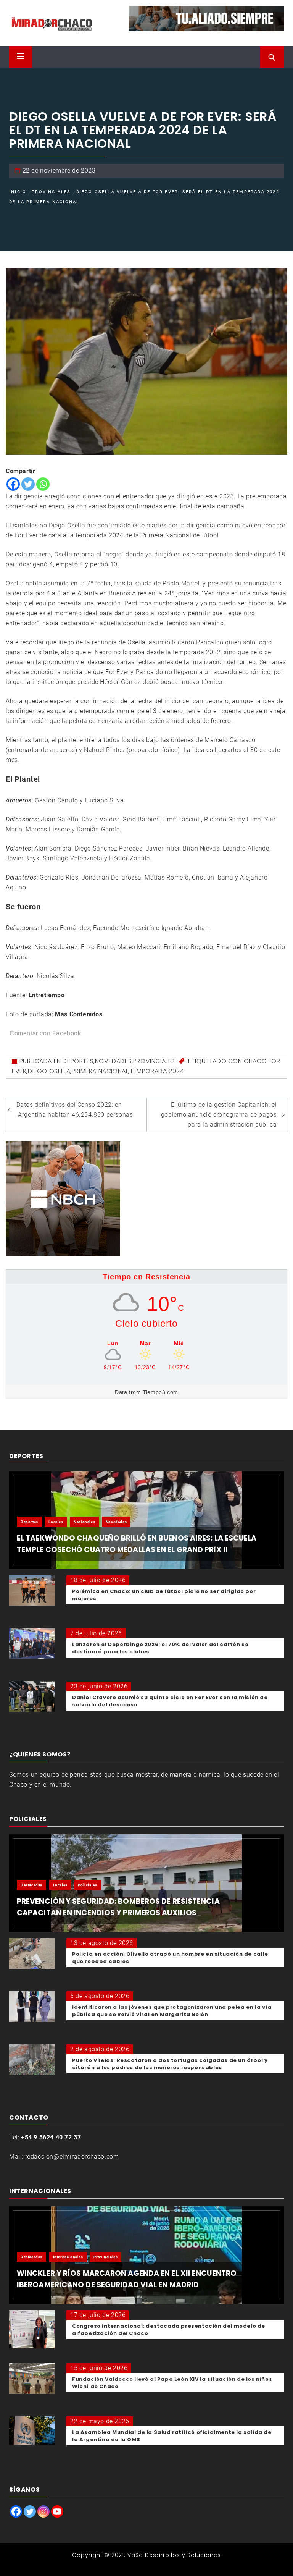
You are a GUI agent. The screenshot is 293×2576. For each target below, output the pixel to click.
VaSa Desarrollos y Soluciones (174, 2555)
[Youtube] (57, 2511)
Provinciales (154, 1061)
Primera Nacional (100, 1071)
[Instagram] (43, 2511)
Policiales (87, 1885)
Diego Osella (49, 1071)
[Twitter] (28, 484)
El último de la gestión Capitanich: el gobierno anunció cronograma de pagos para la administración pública (219, 1115)
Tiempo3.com (160, 1392)
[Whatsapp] (43, 484)
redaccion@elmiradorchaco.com (72, 2156)
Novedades (113, 1061)
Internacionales (68, 2257)
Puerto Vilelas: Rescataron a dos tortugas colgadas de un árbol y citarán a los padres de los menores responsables (170, 2064)
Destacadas (31, 1885)
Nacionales (84, 1522)
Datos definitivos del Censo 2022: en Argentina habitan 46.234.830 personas (75, 1110)
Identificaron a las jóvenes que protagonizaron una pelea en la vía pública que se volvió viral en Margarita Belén (172, 2011)
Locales (56, 1522)
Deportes (78, 1061)
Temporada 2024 (157, 1071)
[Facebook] (13, 484)
